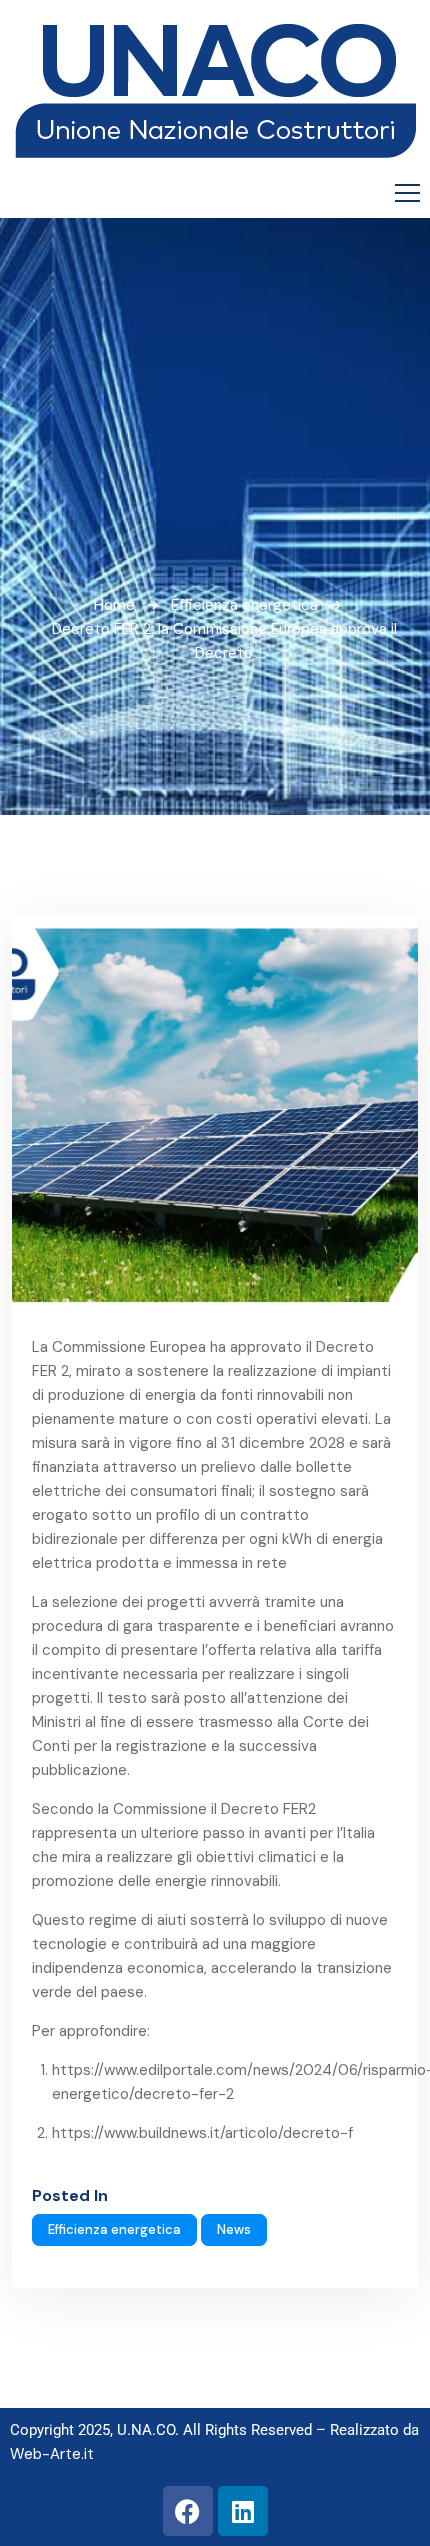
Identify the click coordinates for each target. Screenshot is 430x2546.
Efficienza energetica (244, 605)
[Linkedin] (243, 2511)
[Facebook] (188, 2511)
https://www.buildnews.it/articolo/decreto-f (202, 2133)
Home (114, 605)
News (234, 2229)
